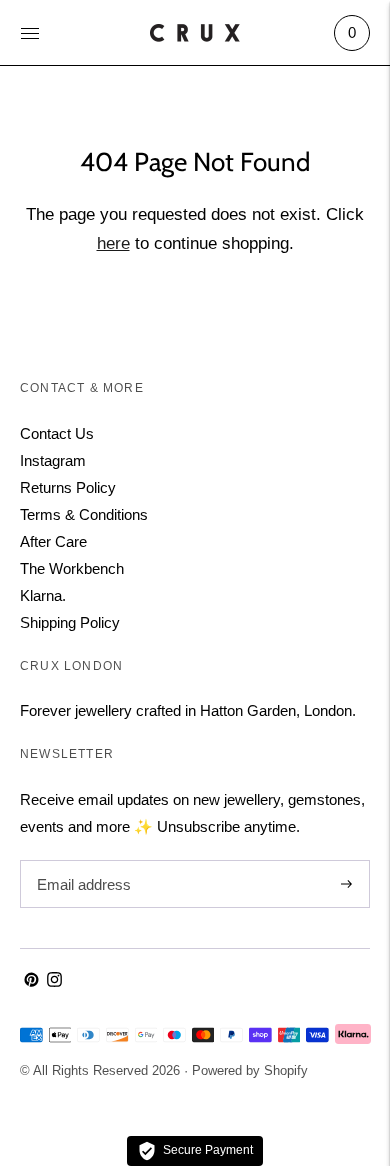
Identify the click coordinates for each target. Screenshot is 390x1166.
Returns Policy (68, 487)
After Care (53, 541)
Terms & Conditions (84, 514)
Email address (81, 860)
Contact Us (57, 433)
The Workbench (72, 568)
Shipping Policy (70, 622)
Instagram (53, 460)
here (113, 243)
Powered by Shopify (250, 1070)
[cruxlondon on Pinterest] (31, 981)
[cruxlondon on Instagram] (54, 981)
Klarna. (43, 595)
